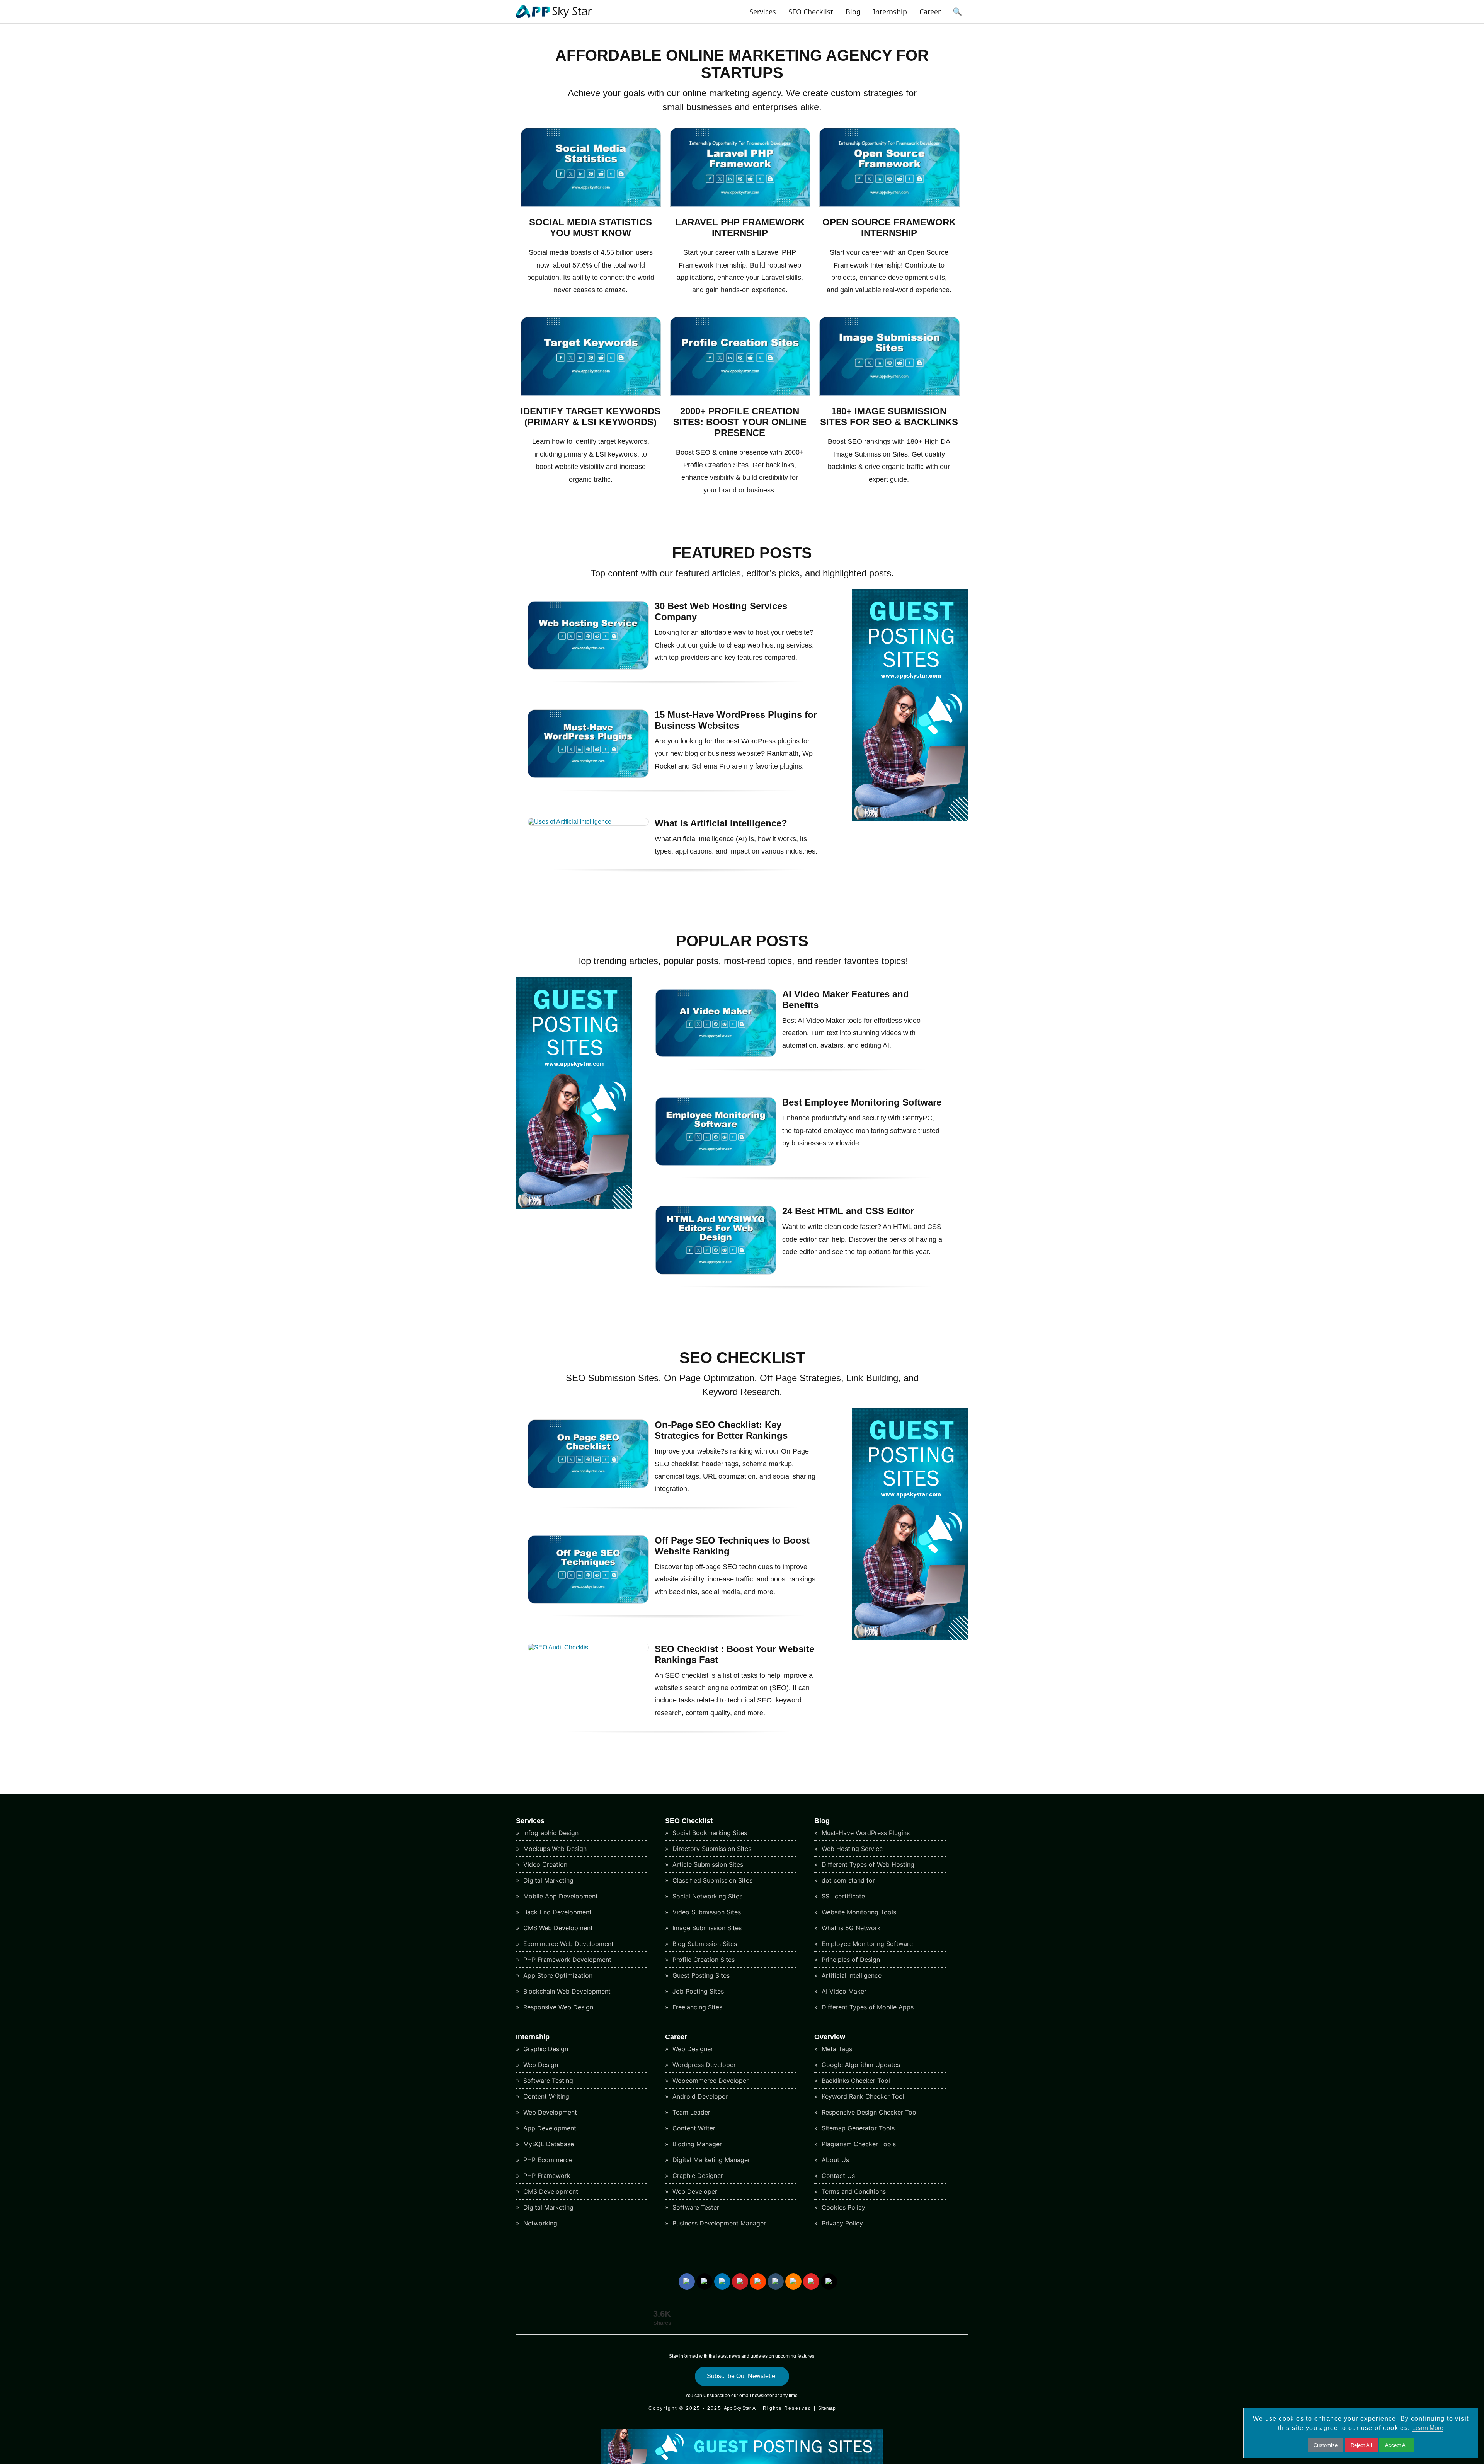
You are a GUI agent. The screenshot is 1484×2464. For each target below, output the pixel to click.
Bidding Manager (696, 2144)
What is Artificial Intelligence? (721, 823)
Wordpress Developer (703, 2065)
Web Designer (692, 2049)
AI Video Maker (843, 1991)
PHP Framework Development (566, 1960)
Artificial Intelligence (851, 1975)
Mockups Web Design (554, 1849)
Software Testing (547, 2081)
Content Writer (693, 2128)
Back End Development (556, 1912)
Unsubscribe (717, 2396)
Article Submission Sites (707, 1864)
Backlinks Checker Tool (855, 2081)
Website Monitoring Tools (858, 1912)
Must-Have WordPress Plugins (865, 1833)
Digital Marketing (547, 1880)
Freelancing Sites (696, 2007)
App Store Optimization (557, 1975)
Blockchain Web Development (566, 1991)
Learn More (1428, 2428)
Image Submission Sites (706, 1928)
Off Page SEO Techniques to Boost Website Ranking (732, 1546)
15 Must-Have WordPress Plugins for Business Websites (736, 720)
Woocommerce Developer (710, 2081)
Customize (1326, 2445)
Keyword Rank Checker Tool (862, 2096)
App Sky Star (737, 2408)
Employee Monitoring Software (866, 1944)
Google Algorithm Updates (860, 2065)
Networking (539, 2223)
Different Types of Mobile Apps (867, 2007)
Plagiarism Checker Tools (858, 2144)
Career (930, 12)
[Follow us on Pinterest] (740, 2282)
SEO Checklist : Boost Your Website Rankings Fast (734, 1654)
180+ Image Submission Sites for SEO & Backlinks (889, 417)
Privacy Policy (841, 2223)
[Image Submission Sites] (889, 394)
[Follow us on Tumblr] (776, 2282)
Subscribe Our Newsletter (742, 2376)
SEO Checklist (811, 12)
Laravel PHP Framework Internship (740, 227)
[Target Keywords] (591, 394)
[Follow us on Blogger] (793, 2282)
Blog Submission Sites (704, 1944)
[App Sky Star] (554, 18)
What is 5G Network (850, 1928)
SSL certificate (842, 1896)
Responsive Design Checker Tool (869, 2112)
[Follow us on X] (705, 2282)
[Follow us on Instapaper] (829, 2282)
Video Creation (544, 1864)
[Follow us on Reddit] (758, 2282)
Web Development (549, 2112)
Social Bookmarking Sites (709, 1833)
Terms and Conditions (853, 2191)
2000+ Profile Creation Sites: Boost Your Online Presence (740, 422)
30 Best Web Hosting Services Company (721, 611)
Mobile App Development (560, 1896)
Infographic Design (550, 1833)
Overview (830, 2037)
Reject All (1361, 2445)
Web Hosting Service (851, 1849)
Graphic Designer (697, 2176)
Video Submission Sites (706, 1912)
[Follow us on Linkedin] (722, 2282)
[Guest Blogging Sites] (910, 819)
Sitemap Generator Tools (857, 2128)
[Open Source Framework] (889, 205)
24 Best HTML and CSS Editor (848, 1211)
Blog (853, 12)
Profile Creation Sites (703, 1960)
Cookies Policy (842, 2207)
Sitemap (827, 2408)
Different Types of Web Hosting (867, 1864)
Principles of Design (850, 1960)
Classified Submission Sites (711, 1880)
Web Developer (694, 2191)
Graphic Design (545, 2049)
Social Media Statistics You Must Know (591, 227)
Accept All (1396, 2445)
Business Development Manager (718, 2223)
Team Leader (690, 2112)
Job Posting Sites (697, 1991)
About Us (834, 2160)
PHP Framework (546, 2176)
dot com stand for (847, 1880)
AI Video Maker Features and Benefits (846, 999)
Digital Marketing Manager (710, 2160)
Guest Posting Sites (700, 1975)
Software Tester (695, 2207)
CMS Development (550, 2191)
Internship (890, 12)
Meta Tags (836, 2049)
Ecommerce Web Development (568, 1944)
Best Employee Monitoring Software (862, 1102)
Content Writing (545, 2096)
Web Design (540, 2065)
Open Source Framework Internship (889, 227)
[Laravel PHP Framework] (740, 205)
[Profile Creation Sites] (740, 394)
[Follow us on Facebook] (687, 2282)
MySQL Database (548, 2144)
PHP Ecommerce (547, 2160)
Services (763, 12)
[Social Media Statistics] (591, 205)
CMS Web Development (557, 1928)
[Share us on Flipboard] (811, 2282)
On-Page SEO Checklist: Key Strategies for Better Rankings (721, 1430)
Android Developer (699, 2096)
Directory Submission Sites (711, 1849)
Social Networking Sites (706, 1896)
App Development (549, 2128)
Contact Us (837, 2176)
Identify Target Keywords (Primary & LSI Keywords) (591, 417)
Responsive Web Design (557, 2007)
